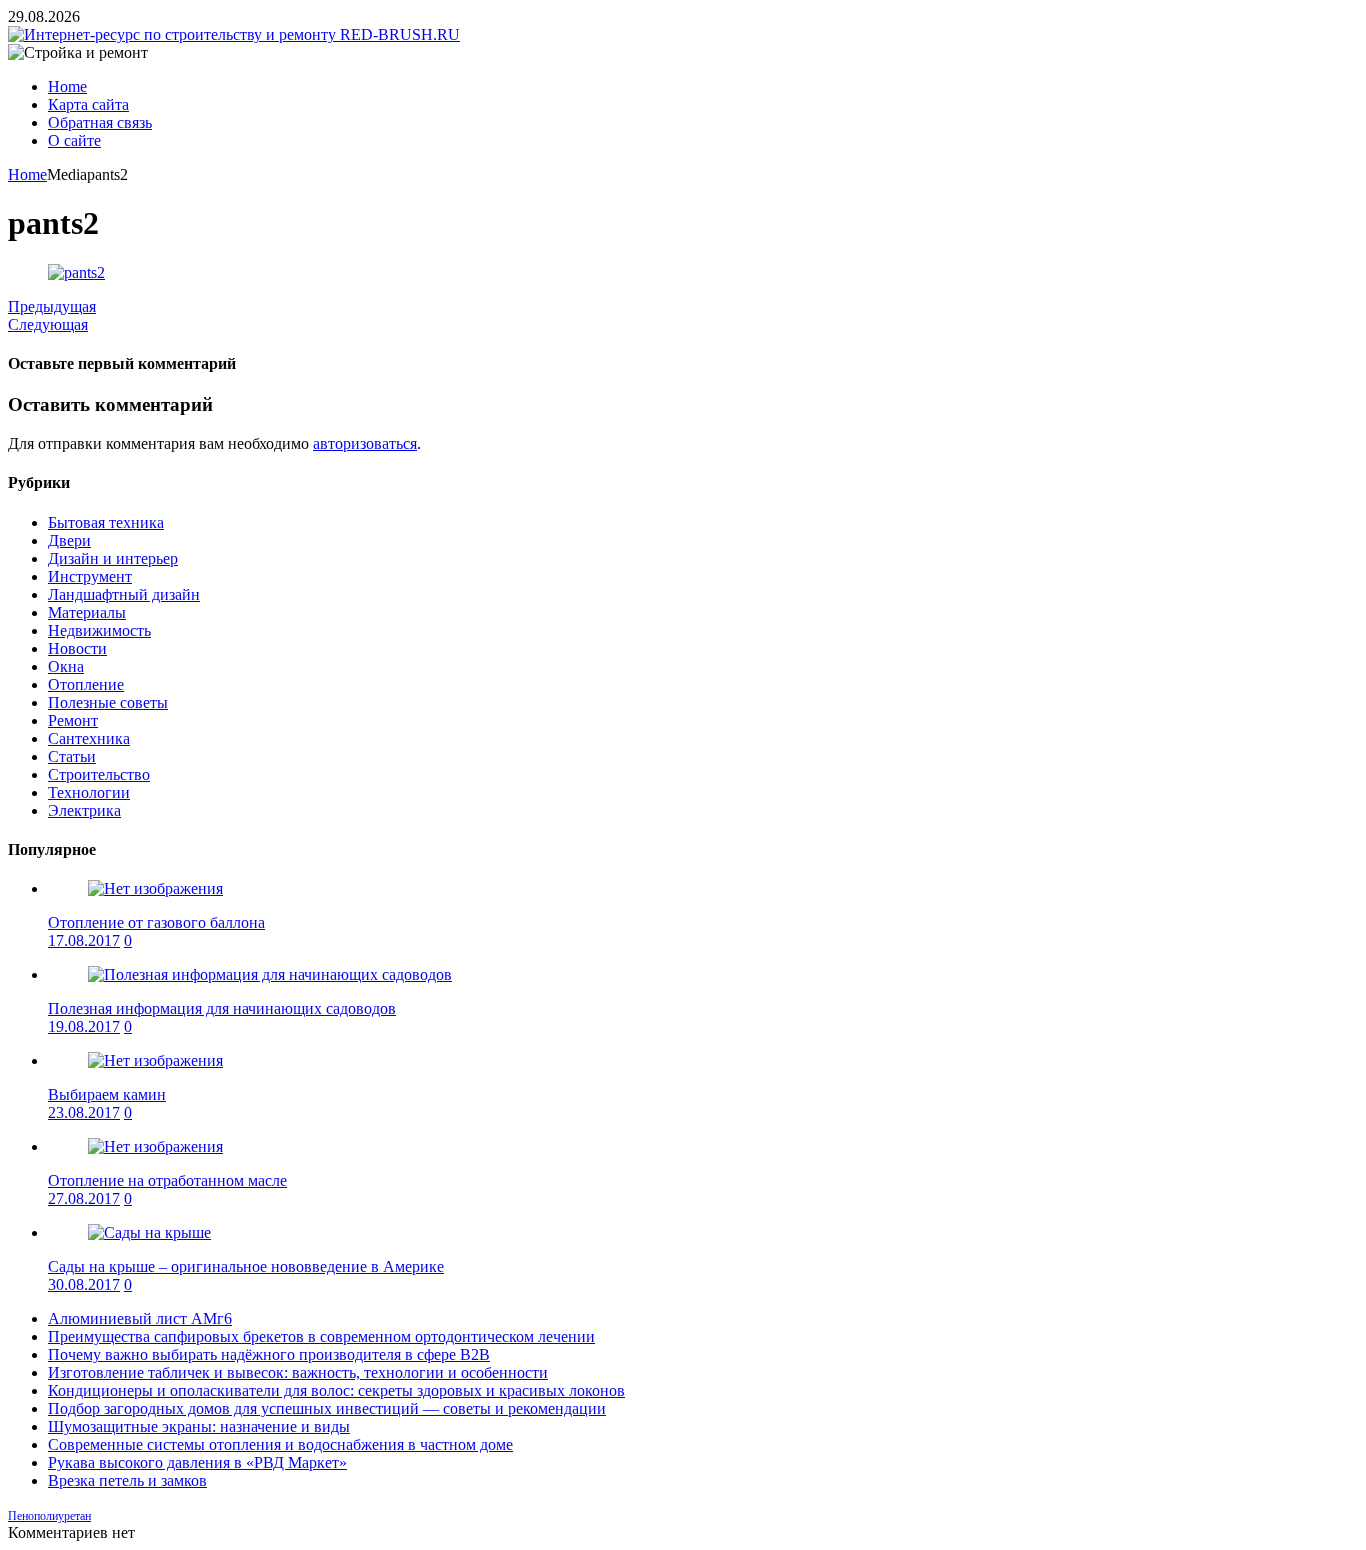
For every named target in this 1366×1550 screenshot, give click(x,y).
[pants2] (76, 272)
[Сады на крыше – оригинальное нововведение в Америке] (149, 1232)
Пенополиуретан (49, 1516)
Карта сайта (88, 104)
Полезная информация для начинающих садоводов (222, 1008)
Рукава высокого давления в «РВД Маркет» (197, 1462)
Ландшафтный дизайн (124, 594)
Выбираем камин (107, 1094)
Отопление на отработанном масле (167, 1180)
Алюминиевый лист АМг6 (140, 1318)
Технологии (89, 792)
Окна (66, 666)
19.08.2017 (84, 1026)
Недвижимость (99, 630)
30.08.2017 (84, 1284)
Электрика (84, 810)
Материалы (87, 612)
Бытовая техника (106, 522)
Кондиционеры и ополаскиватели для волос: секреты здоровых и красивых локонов (336, 1390)
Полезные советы (108, 702)
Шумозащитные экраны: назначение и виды (199, 1426)
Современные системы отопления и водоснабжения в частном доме (280, 1444)
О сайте (74, 140)
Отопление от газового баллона (156, 922)
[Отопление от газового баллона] (155, 888)
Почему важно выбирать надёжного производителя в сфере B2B (269, 1354)
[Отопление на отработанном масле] (155, 1146)
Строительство (99, 774)
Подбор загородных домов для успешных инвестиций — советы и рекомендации (327, 1408)
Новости (77, 648)
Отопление (86, 684)
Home (67, 86)
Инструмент (90, 576)
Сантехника (89, 738)
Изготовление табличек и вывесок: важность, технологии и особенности (298, 1372)
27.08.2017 (84, 1198)
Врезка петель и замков (127, 1480)
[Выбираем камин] (155, 1060)
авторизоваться (365, 443)
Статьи (72, 756)
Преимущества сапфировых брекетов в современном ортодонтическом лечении (321, 1336)
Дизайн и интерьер (113, 558)
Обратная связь (100, 122)
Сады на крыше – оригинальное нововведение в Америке (246, 1266)
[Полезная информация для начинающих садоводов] (270, 974)
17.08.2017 (84, 940)
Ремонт (73, 720)
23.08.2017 (84, 1112)
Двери (69, 540)
